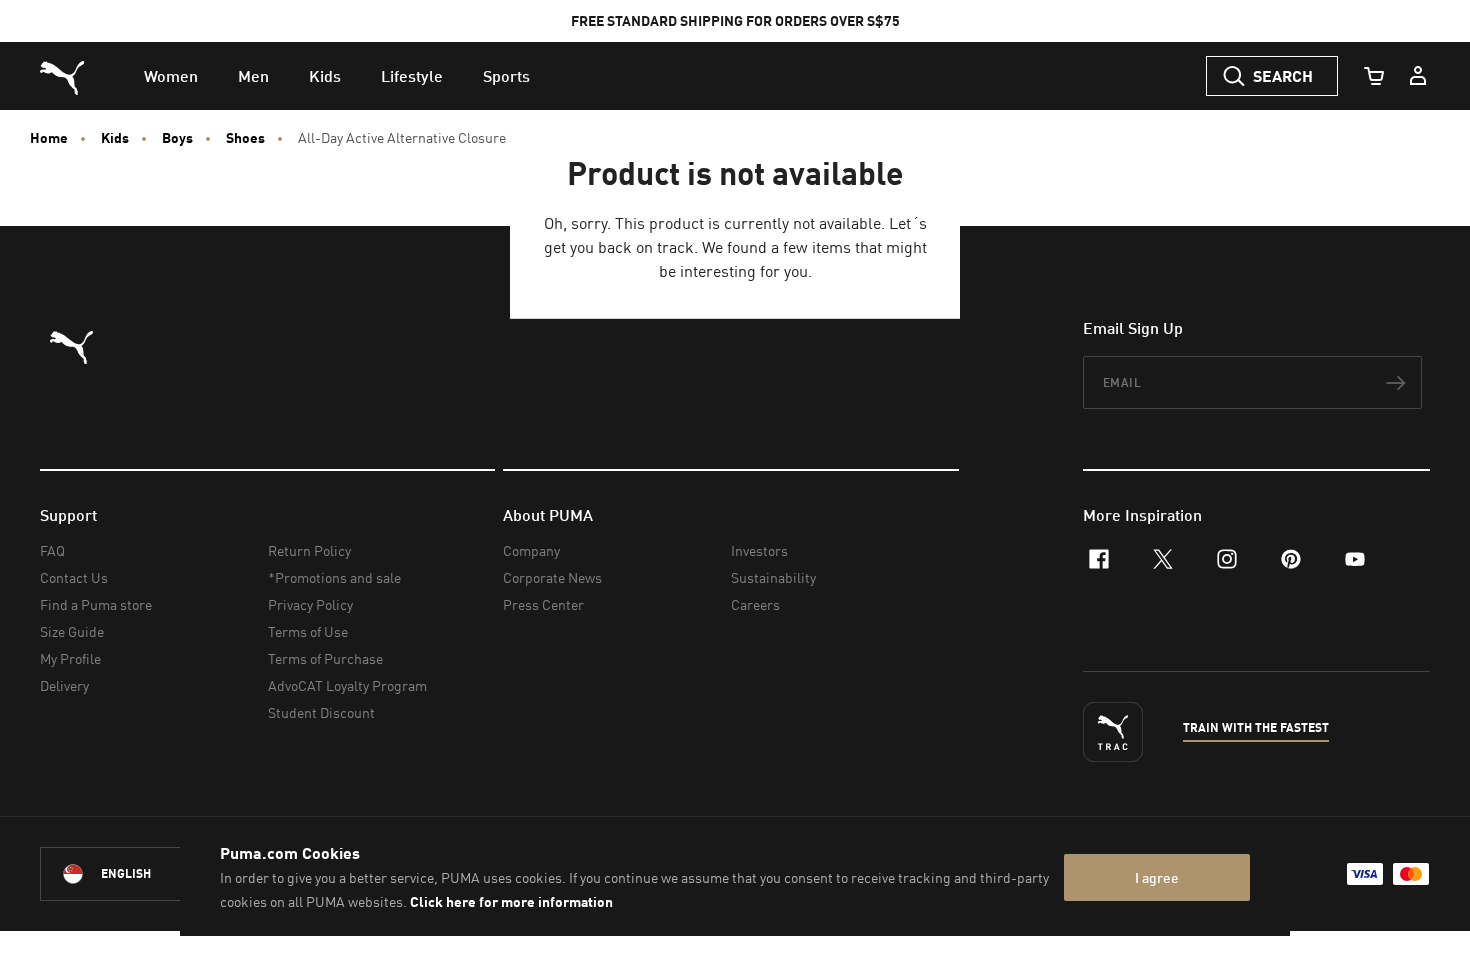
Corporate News (552, 577)
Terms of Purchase (325, 658)
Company (531, 550)
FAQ (52, 550)
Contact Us (74, 577)
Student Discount (321, 712)
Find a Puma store (96, 604)
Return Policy (309, 550)
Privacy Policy (310, 604)
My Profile (70, 658)
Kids (115, 138)
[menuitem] (171, 76)
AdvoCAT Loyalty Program (347, 685)
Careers (755, 604)
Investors (759, 550)
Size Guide (72, 631)
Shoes (245, 138)
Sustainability (773, 577)
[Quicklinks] (1418, 76)
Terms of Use (308, 631)
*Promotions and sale (334, 577)
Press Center (543, 604)
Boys (177, 138)
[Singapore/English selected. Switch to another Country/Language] (152, 874)
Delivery (64, 685)
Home (49, 138)
